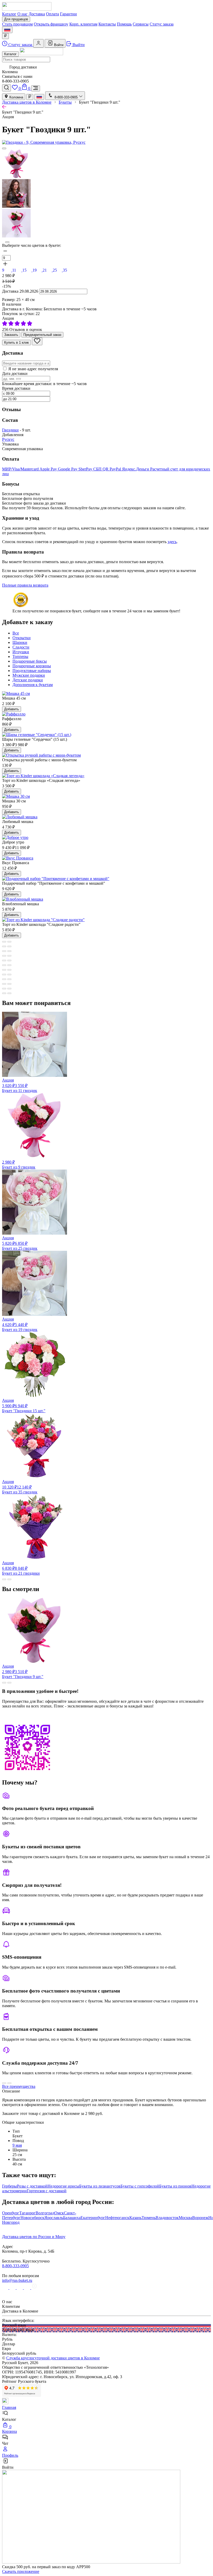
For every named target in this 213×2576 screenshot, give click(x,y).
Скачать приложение (21, 2571)
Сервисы (141, 24)
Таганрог (27, 2213)
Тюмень (149, 2218)
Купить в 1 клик (16, 343)
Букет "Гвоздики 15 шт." (24, 1406)
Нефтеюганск (117, 2218)
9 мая (17, 2145)
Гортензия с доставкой (47, 2191)
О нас (22, 14)
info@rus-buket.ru (17, 2280)
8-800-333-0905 (15, 2266)
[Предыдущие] (4, 148)
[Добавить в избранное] (37, 341)
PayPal (116, 469)
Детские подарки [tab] (28, 680)
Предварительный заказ (42, 335)
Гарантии (68, 14)
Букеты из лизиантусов (100, 2186)
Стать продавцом (17, 24)
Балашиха (72, 2218)
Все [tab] (16, 633)
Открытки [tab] (22, 638)
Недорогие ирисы (63, 2186)
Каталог (9, 14)
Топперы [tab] (20, 656)
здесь (172, 542)
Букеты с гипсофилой (140, 2186)
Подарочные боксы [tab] (30, 661)
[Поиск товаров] (6, 88)
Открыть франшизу (51, 24)
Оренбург (11, 2213)
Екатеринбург (93, 2218)
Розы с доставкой (32, 2186)
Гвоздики (10, 430)
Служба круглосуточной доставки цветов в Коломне (53, 2358)
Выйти (78, 45)
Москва (185, 2218)
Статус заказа (162, 24)
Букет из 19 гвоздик (20, 1324)
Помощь (124, 24)
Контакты (107, 24)
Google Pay (68, 469)
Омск (59, 2213)
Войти (58, 45)
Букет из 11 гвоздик (20, 1085)
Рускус (8, 439)
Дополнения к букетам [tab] (33, 685)
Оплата (52, 14)
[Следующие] (7, 242)
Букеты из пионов (175, 2186)
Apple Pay (49, 469)
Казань (135, 2218)
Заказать (11, 335)
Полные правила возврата (25, 585)
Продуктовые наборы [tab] (32, 671)
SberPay (86, 469)
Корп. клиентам (83, 24)
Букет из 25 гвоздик (20, 1243)
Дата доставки (15, 373)
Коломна (16, 97)
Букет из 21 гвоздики (21, 1568)
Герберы (9, 2186)
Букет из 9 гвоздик (19, 1165)
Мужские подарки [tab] (29, 675)
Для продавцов (16, 19)
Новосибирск (32, 2218)
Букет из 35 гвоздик (20, 1487)
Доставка (37, 14)
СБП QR (101, 469)
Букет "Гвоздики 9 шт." (23, 1671)
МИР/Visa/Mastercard (21, 469)
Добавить (12, 709)
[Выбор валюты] (5, 36)
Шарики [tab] (20, 642)
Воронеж (200, 2218)
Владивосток (167, 2218)
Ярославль (54, 2218)
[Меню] (36, 88)
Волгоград (45, 2213)
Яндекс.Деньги (136, 469)
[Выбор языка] (7, 30)
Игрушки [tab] (21, 652)
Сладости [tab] (21, 647)
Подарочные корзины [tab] (32, 666)
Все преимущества (19, 2086)
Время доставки (16, 388)
